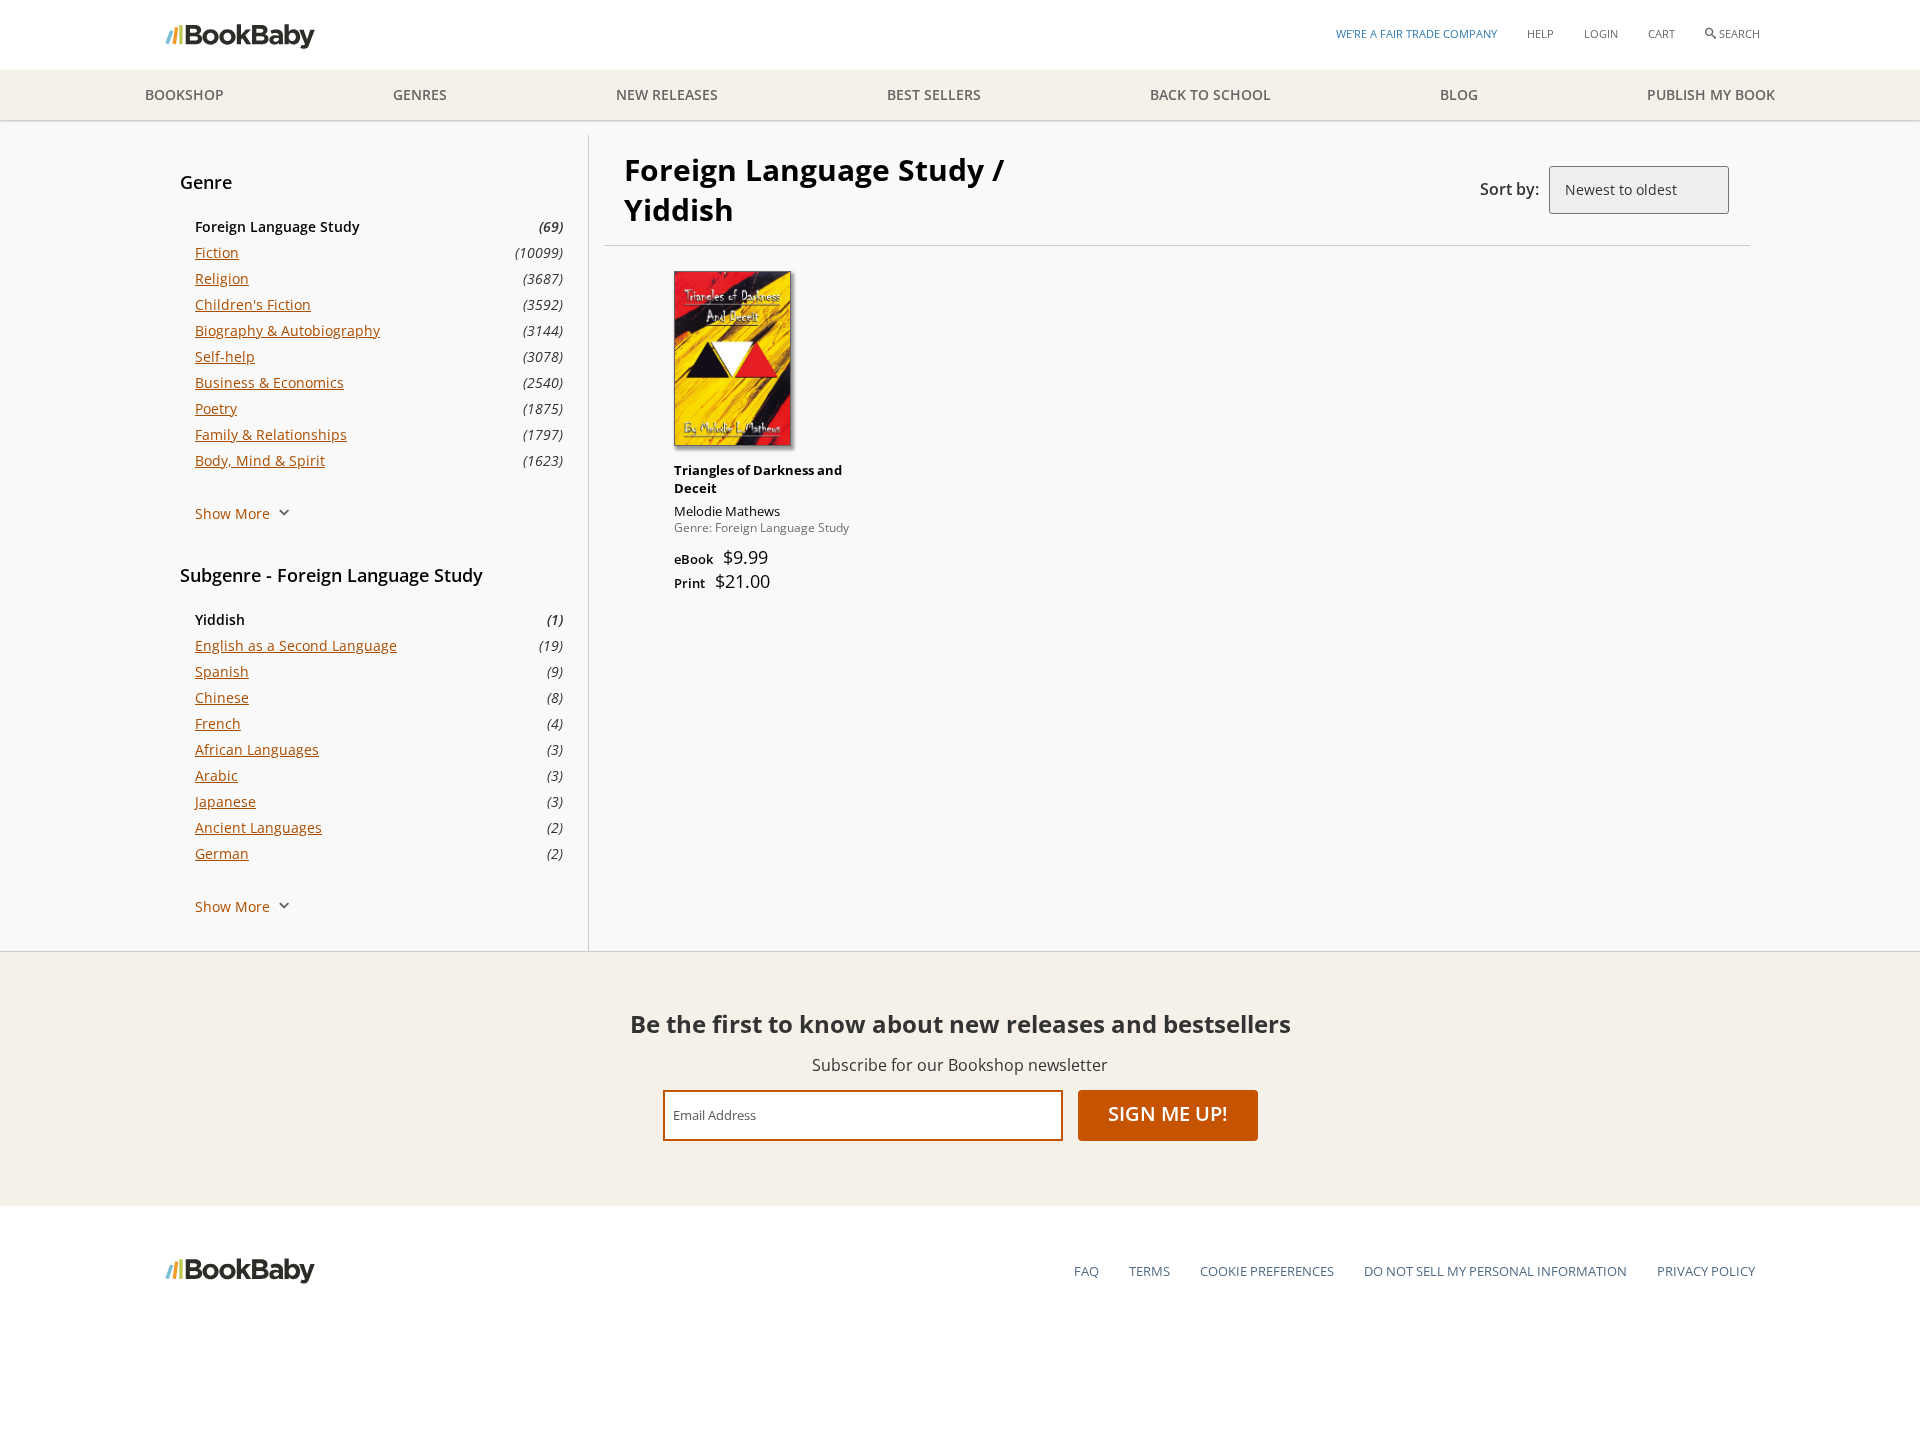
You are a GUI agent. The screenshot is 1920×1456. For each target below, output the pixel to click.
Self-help (225, 356)
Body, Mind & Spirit (260, 460)
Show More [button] (234, 513)
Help (1540, 33)
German (222, 853)
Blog (1459, 94)
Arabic (216, 775)
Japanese (225, 801)
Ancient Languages (258, 827)
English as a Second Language (296, 645)
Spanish (222, 671)
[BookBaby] (257, 35)
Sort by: (1509, 189)
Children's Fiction (253, 304)
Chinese (222, 697)
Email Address (714, 1114)
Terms (1149, 1271)
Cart (1661, 33)
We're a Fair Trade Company (1416, 33)
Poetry (216, 408)
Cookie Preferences (1267, 1271)
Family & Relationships (271, 434)
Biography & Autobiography (287, 330)
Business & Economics (269, 382)
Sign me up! (1168, 1113)
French (218, 723)
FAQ (1086, 1271)
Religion (222, 278)
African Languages (257, 749)
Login (1601, 33)
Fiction (217, 252)
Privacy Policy (1706, 1271)
